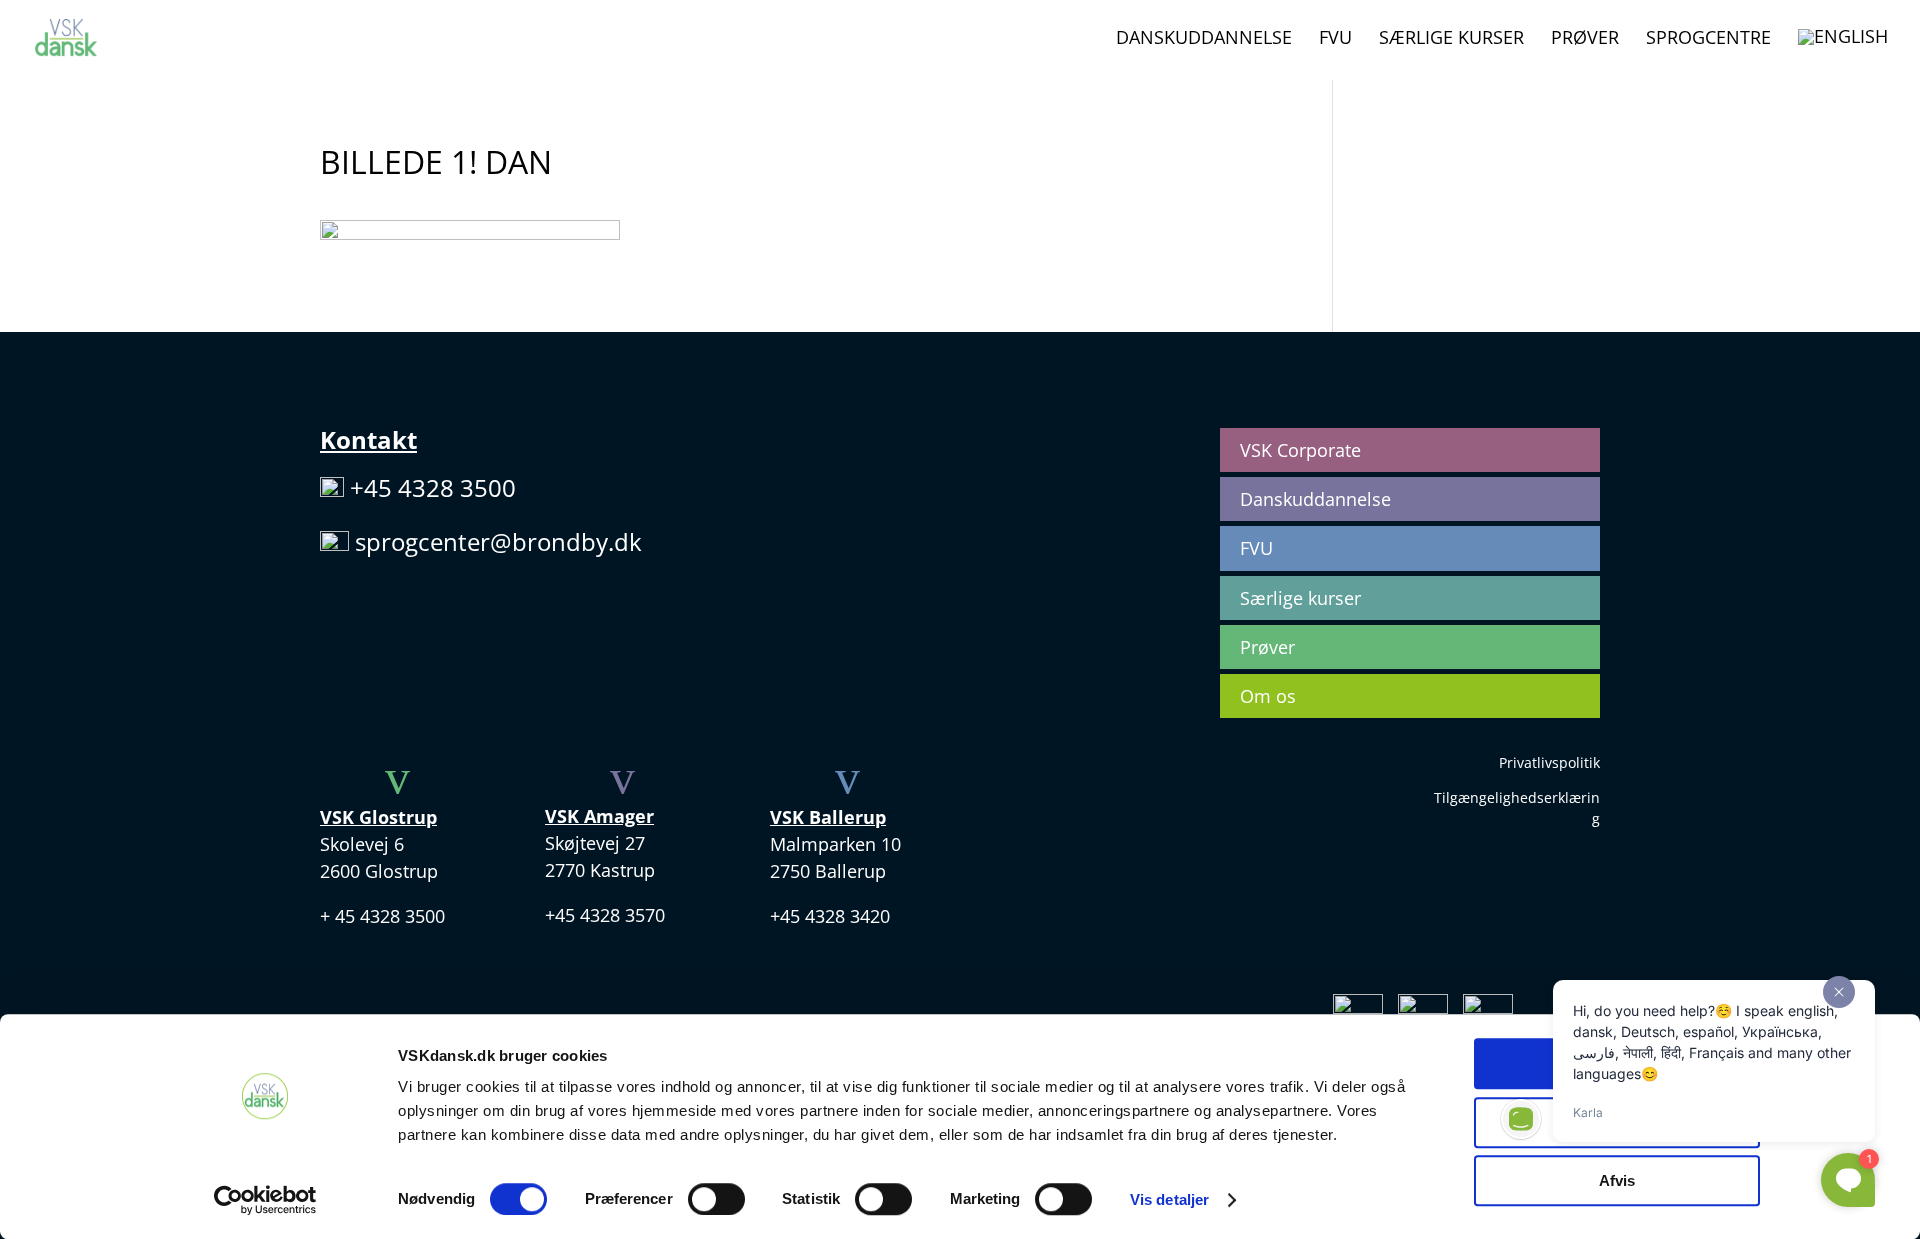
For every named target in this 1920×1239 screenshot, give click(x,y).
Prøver (1585, 39)
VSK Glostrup (378, 817)
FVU (1335, 39)
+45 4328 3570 (605, 915)
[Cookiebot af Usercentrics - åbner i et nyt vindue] (265, 1200)
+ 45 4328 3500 (382, 916)
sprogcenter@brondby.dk (498, 541)
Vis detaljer (1169, 1199)
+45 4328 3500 (433, 487)
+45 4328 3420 (830, 916)
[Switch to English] (1843, 53)
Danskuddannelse (1204, 39)
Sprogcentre (1708, 39)
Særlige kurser (1451, 39)
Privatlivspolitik (1549, 762)
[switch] (716, 1199)
